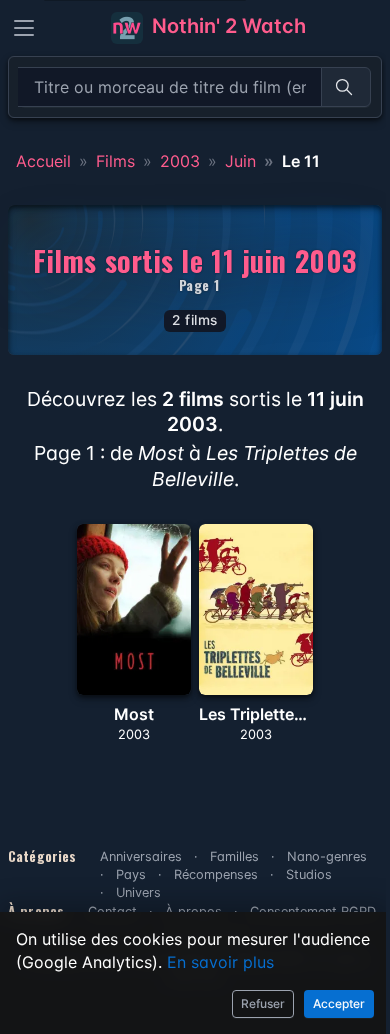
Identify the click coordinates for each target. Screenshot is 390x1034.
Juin (240, 161)
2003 (180, 161)
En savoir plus (220, 962)
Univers (138, 892)
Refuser (263, 1003)
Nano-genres (327, 856)
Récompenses (216, 874)
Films (115, 161)
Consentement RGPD (313, 911)
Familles (234, 856)
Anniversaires (141, 856)
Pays (131, 874)
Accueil (43, 161)
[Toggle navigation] (24, 28)
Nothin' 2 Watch (226, 26)
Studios (309, 874)
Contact (112, 911)
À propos (193, 911)
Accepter (339, 1003)
